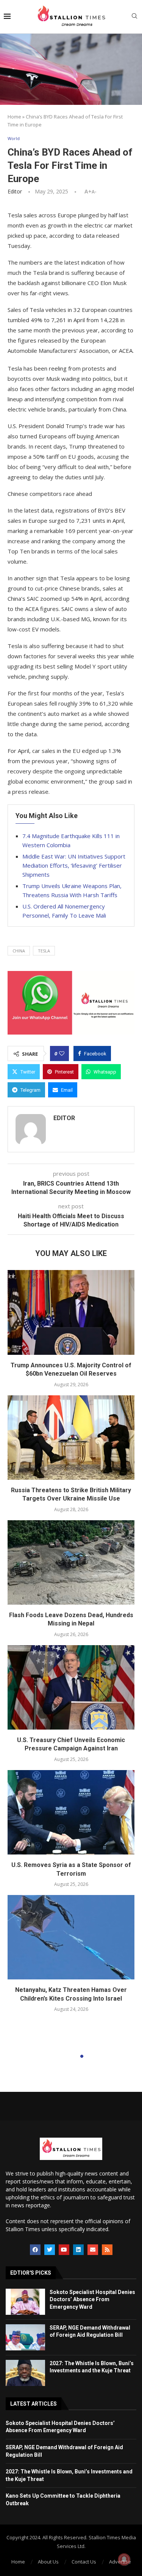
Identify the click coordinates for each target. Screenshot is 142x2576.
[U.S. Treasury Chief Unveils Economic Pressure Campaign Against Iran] (71, 1687)
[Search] (134, 17)
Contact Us (84, 2562)
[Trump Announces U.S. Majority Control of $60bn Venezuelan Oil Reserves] (71, 1312)
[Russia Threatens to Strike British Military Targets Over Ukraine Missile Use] (71, 1438)
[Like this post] (62, 1053)
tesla (44, 951)
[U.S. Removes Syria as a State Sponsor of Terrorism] (71, 1812)
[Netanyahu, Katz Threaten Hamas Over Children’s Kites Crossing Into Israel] (71, 1937)
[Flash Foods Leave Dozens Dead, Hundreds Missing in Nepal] (71, 1562)
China (19, 951)
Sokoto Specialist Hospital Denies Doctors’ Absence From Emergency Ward (92, 2299)
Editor (15, 191)
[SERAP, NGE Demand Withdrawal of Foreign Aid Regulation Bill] (25, 2337)
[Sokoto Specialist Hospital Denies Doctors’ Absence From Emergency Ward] (25, 2302)
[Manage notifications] (124, 2559)
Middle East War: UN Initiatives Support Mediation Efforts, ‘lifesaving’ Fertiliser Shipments (74, 865)
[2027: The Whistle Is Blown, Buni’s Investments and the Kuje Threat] (25, 2373)
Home (14, 117)
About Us (48, 2562)
